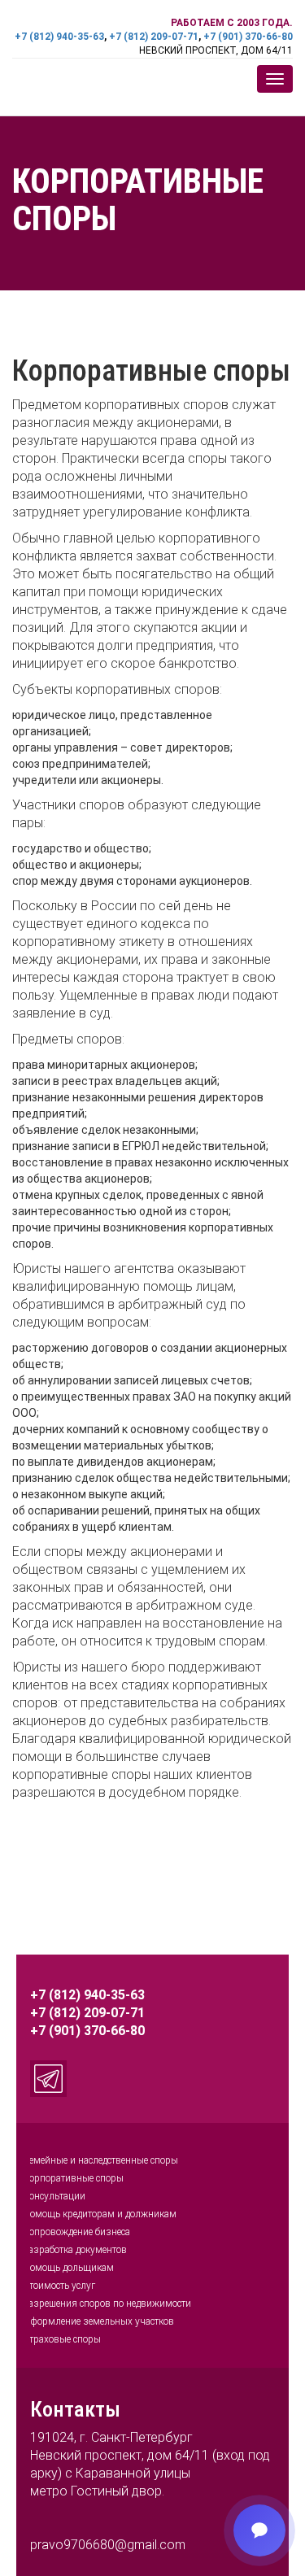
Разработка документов (75, 2250)
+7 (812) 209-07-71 (154, 37)
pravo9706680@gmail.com (108, 2545)
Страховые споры (62, 2339)
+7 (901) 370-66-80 (248, 37)
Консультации (54, 2196)
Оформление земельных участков (98, 2321)
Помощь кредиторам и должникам (100, 2214)
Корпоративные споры (73, 2178)
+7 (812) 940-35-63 (59, 37)
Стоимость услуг (59, 2286)
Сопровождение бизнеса (76, 2232)
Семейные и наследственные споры (100, 2160)
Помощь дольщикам (68, 2268)
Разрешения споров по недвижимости (107, 2304)
